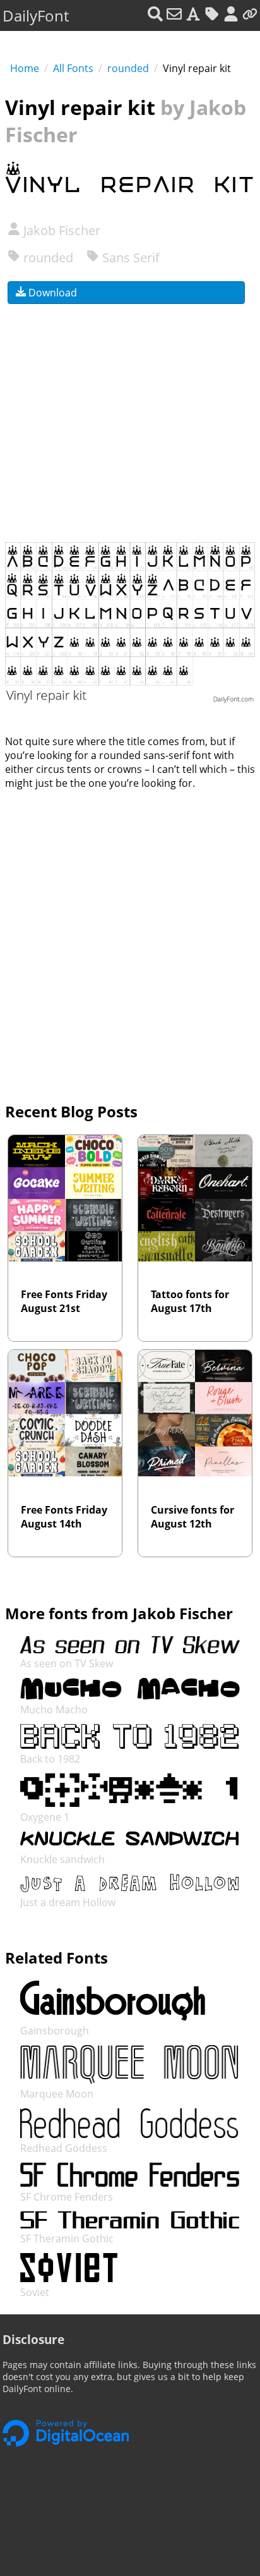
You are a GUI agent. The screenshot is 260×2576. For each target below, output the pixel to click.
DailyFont (36, 15)
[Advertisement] (130, 415)
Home (25, 68)
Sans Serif (129, 258)
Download (51, 293)
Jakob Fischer (60, 230)
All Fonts (73, 68)
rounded (128, 68)
